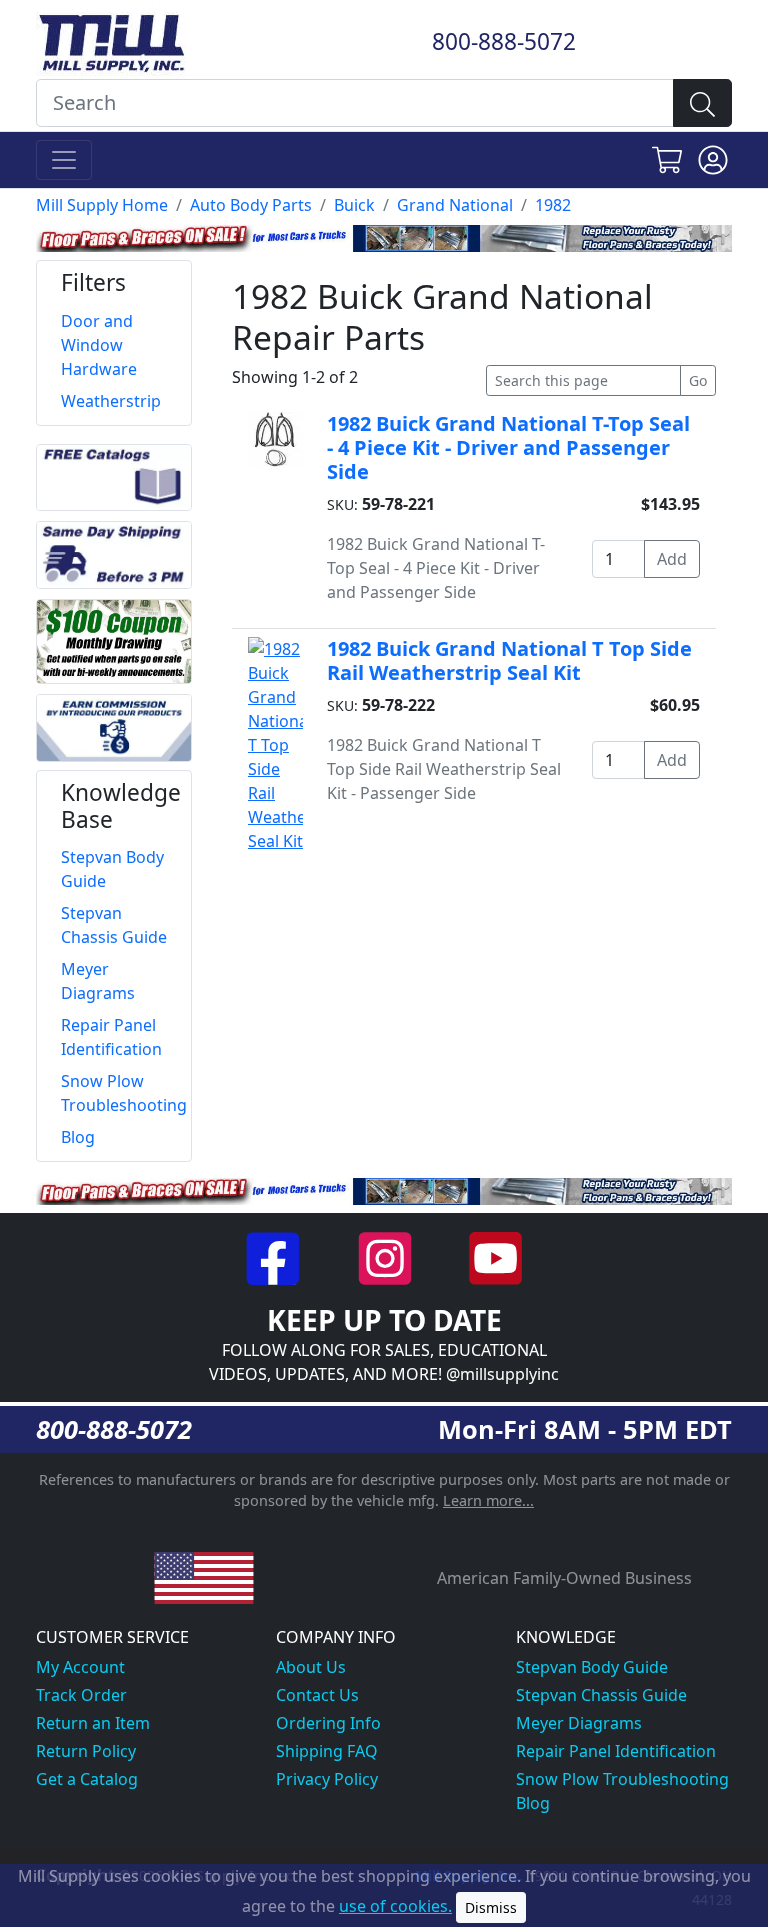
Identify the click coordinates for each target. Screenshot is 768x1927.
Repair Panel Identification (616, 1751)
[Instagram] (386, 1257)
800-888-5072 (504, 41)
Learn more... (488, 1500)
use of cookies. (395, 1906)
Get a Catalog (87, 1779)
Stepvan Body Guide (592, 1667)
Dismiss (491, 1907)
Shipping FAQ (327, 1751)
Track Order (81, 1695)
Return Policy (86, 1751)
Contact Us (317, 1695)
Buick (354, 205)
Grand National (455, 205)
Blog (533, 1803)
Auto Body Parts (251, 205)
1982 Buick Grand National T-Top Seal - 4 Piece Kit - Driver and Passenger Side (508, 447)
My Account (80, 1667)
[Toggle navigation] (64, 160)
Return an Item (93, 1723)
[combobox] (355, 103)
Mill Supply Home (102, 205)
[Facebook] (275, 1257)
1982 (553, 205)
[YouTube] (495, 1257)
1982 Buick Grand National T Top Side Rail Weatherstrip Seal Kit (509, 660)
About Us (311, 1667)
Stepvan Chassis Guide (601, 1695)
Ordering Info (328, 1723)
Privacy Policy (327, 1779)
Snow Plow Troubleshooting (622, 1779)
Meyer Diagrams (579, 1723)
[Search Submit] (702, 103)
